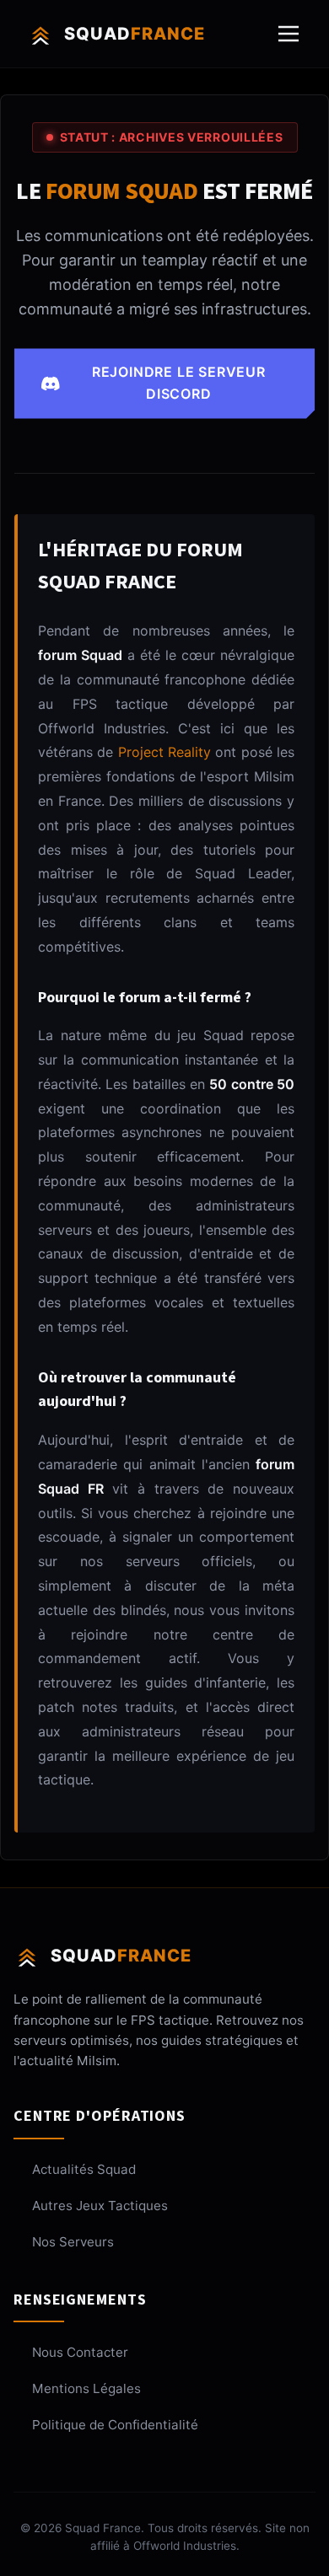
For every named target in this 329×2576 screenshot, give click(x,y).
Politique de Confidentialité (115, 2425)
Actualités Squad (84, 2169)
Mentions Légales (86, 2388)
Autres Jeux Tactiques (100, 2206)
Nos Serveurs (73, 2242)
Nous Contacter (80, 2352)
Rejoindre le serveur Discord (179, 383)
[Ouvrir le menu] (289, 34)
